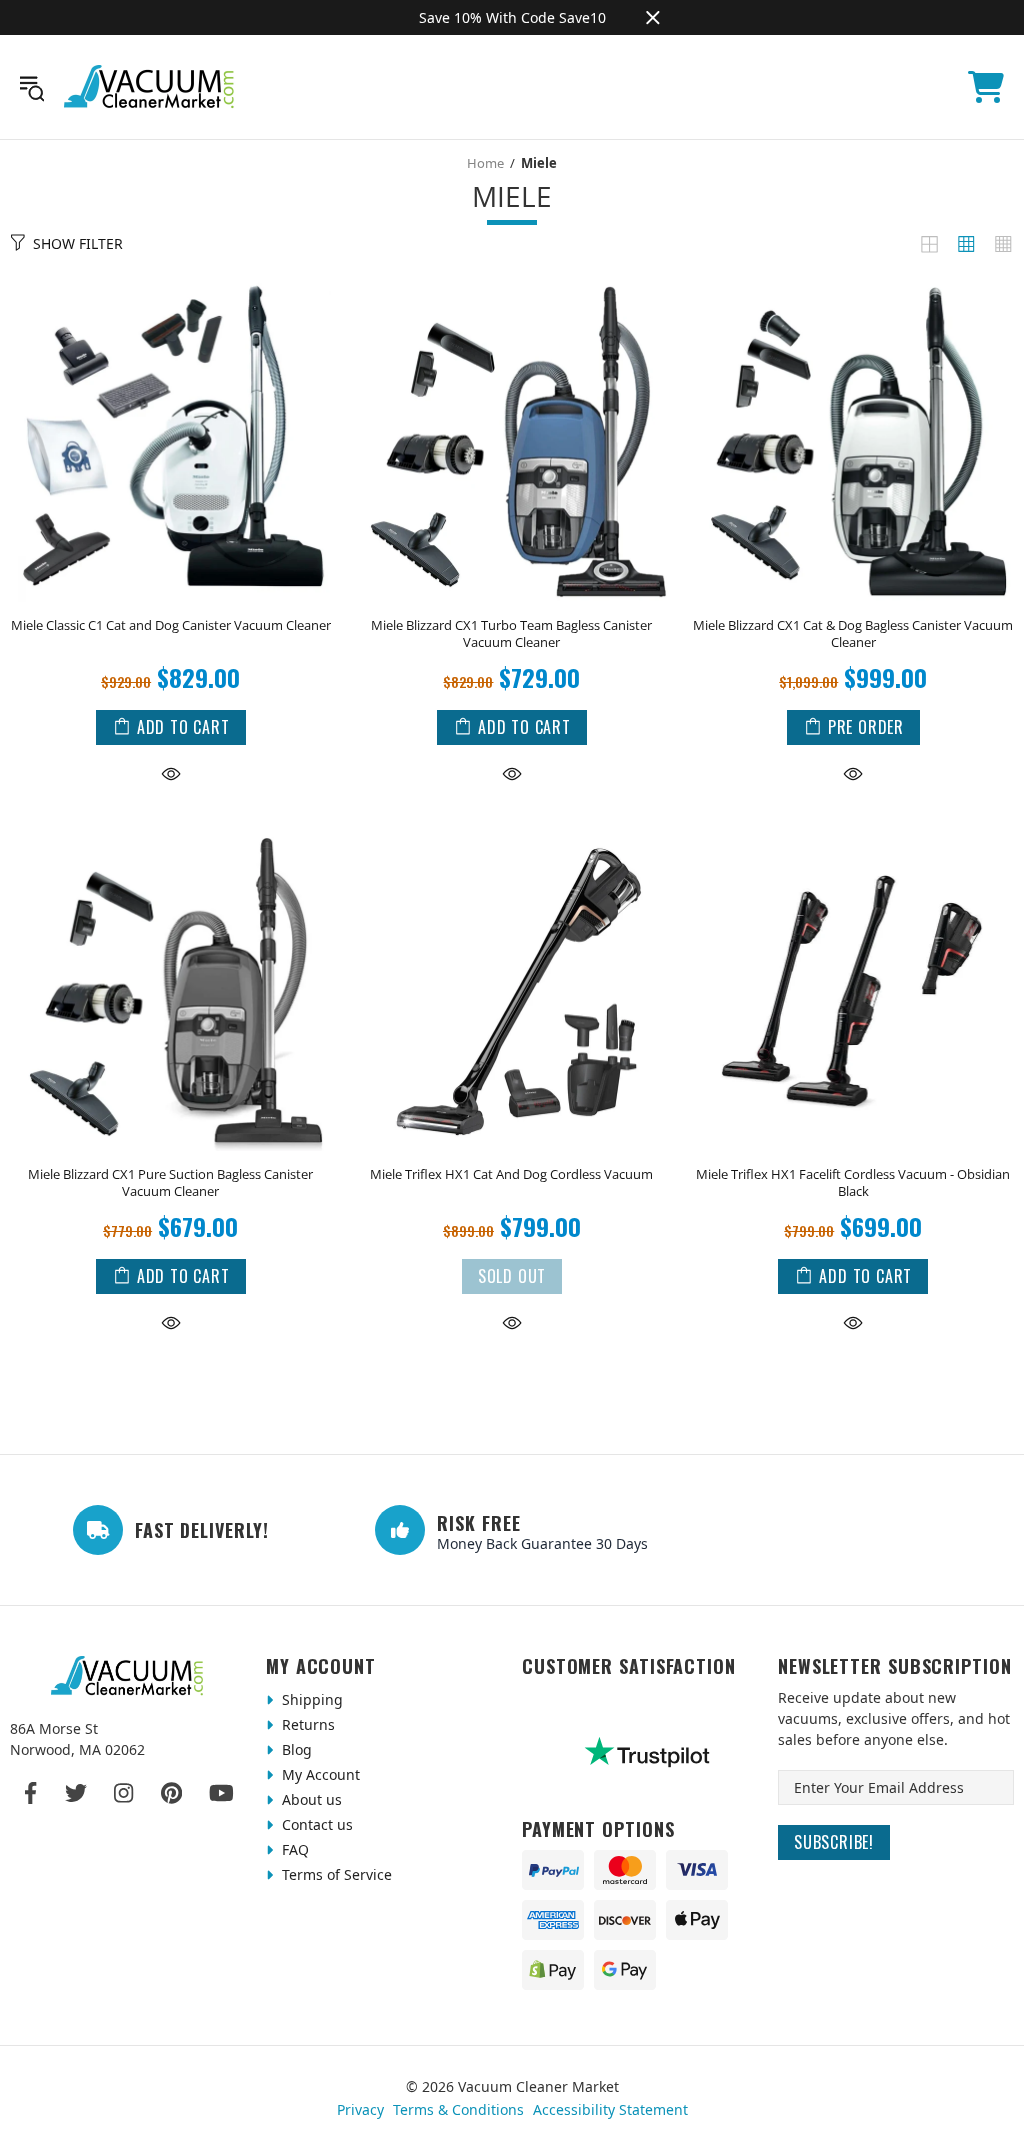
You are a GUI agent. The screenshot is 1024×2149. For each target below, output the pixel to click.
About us (310, 1799)
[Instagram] (123, 1793)
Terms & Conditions (458, 2109)
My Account (319, 1774)
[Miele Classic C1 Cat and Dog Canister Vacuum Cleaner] (170, 286)
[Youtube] (221, 1793)
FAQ (293, 1849)
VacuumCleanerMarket (150, 87)
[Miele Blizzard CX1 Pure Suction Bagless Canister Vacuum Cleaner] (170, 835)
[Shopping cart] (986, 87)
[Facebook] (31, 1793)
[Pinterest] (171, 1793)
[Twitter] (76, 1793)
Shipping (310, 1699)
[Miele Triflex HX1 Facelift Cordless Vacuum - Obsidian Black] (853, 835)
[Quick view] (171, 772)
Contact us (315, 1824)
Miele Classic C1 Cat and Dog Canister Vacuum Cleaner (171, 625)
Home (485, 163)
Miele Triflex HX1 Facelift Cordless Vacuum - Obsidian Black (853, 1183)
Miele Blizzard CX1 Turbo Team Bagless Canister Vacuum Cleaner (511, 634)
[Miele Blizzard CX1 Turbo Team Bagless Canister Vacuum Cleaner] (511, 286)
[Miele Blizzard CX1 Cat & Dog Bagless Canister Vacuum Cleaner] (853, 286)
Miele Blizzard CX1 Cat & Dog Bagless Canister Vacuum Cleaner (853, 634)
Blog (295, 1749)
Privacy (360, 2109)
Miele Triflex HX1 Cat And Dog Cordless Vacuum (511, 1174)
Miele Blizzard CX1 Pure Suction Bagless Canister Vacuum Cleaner (170, 1183)
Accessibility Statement (610, 2109)
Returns (306, 1724)
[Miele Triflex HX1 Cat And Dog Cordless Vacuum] (511, 835)
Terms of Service (335, 1874)
